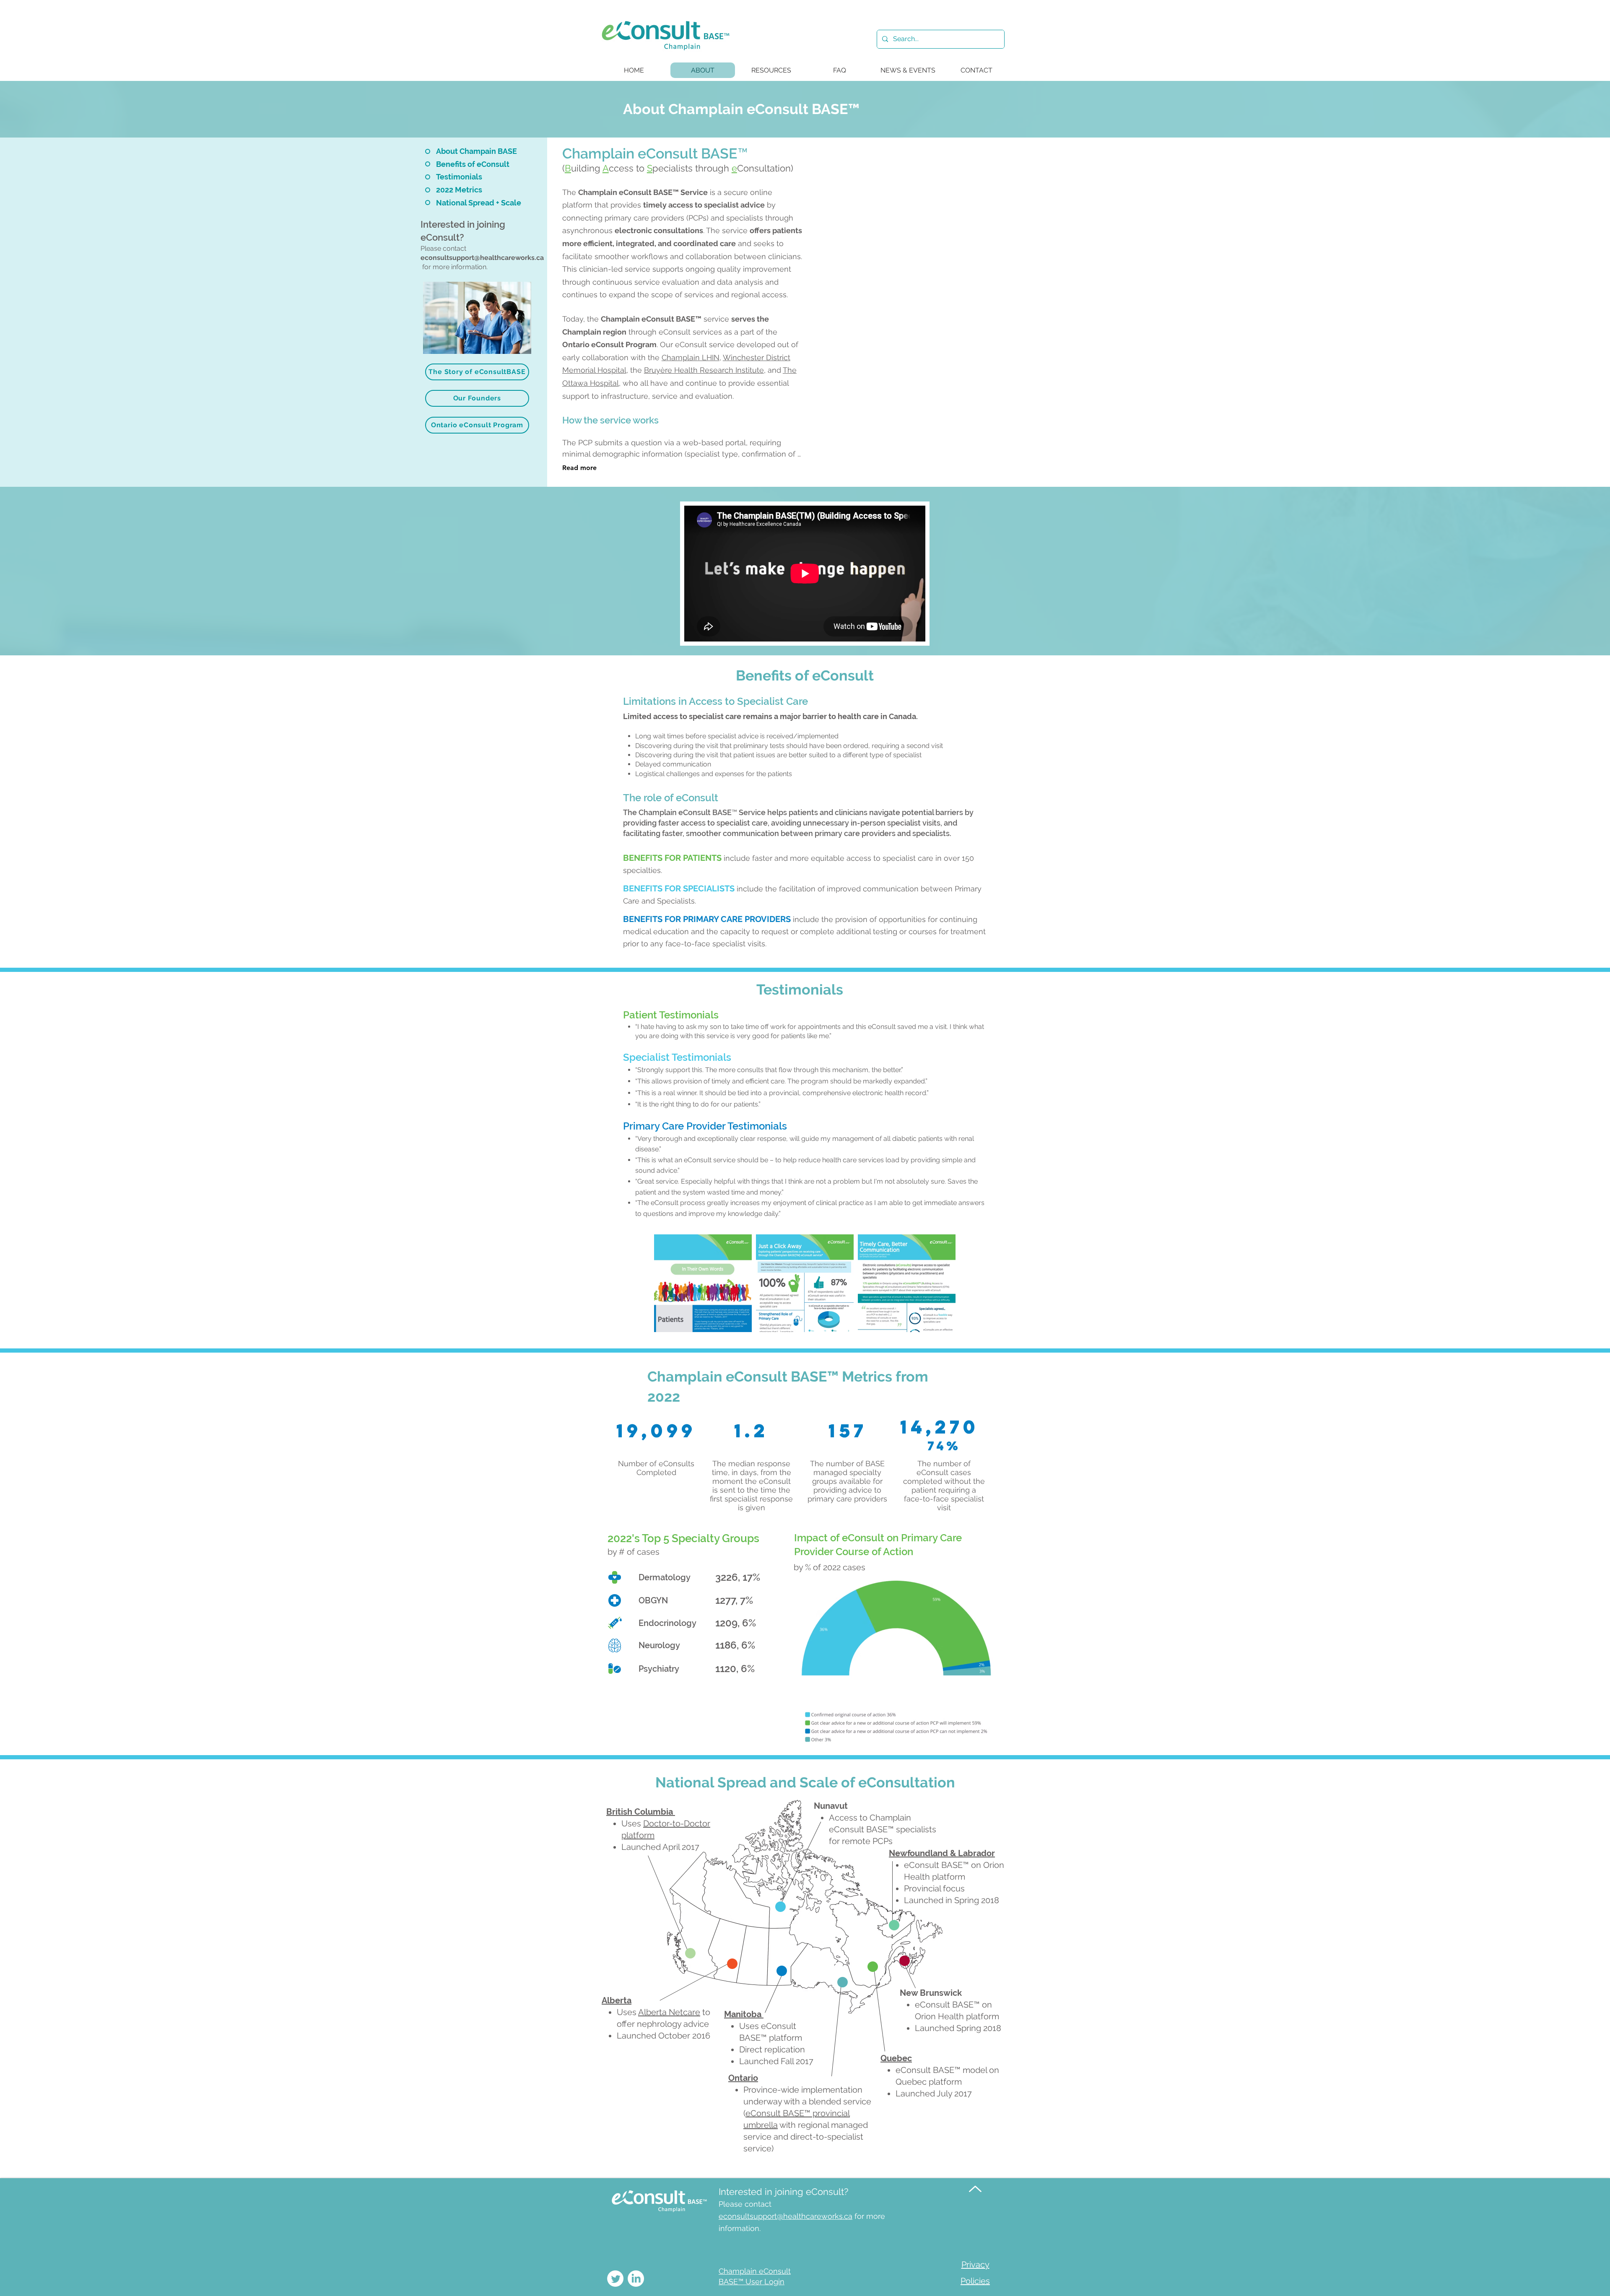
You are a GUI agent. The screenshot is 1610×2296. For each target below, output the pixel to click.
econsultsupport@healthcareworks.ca (482, 258)
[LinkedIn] (636, 2279)
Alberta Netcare (669, 2012)
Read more (579, 468)
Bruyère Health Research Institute (704, 370)
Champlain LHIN (691, 357)
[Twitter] (615, 2279)
